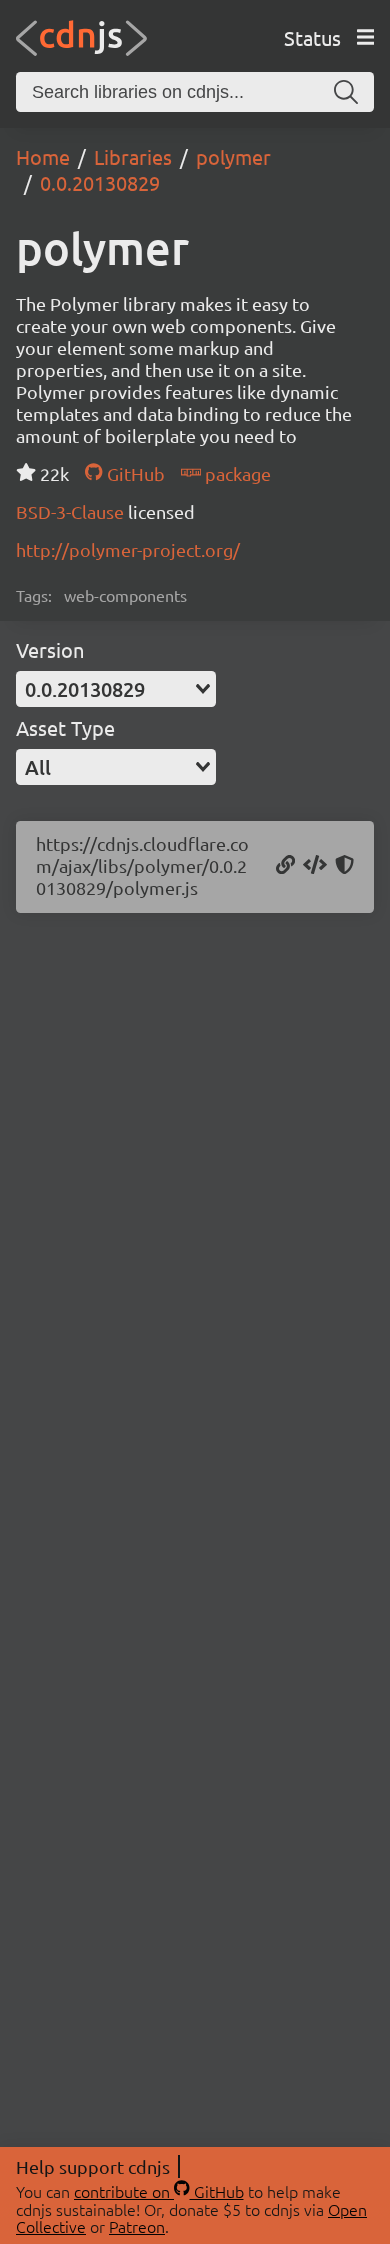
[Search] (346, 92)
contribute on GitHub (159, 2191)
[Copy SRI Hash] (344, 866)
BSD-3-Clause (72, 511)
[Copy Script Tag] (315, 866)
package (236, 473)
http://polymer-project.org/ (128, 549)
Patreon (137, 2226)
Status (312, 37)
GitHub (133, 473)
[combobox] (116, 689)
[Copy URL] (285, 866)
